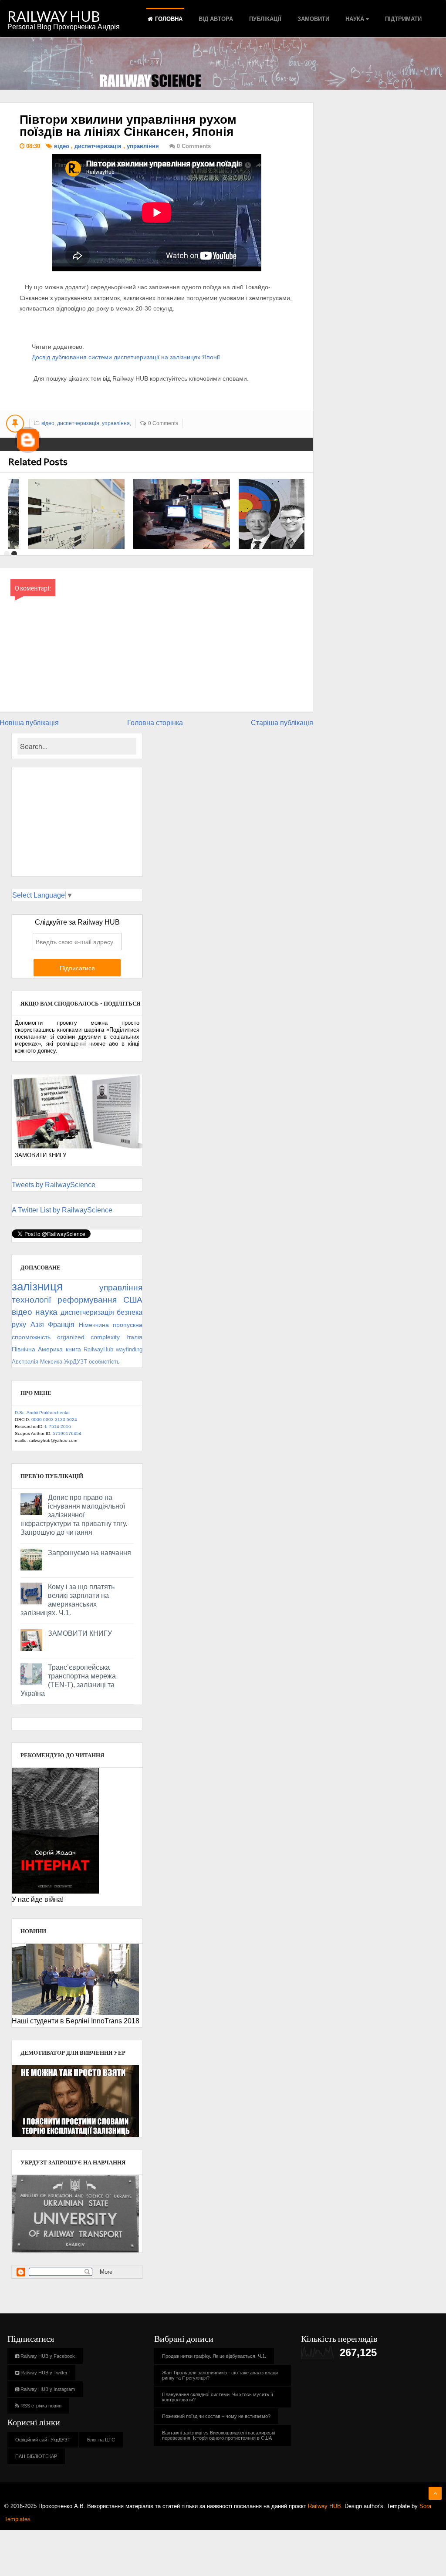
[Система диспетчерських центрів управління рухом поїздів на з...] (76, 514)
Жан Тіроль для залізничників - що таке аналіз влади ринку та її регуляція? (220, 2375)
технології (31, 1300)
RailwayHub (98, 1349)
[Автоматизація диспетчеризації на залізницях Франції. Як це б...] (182, 514)
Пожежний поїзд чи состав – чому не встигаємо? (216, 2416)
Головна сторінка (155, 723)
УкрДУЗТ (76, 1362)
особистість (104, 1362)
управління (144, 146)
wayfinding (129, 1349)
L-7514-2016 (58, 1426)
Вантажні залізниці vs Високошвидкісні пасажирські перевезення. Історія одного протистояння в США (218, 2435)
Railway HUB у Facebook (47, 2356)
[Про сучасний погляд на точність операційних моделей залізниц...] (287, 514)
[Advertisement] (77, 822)
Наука (355, 19)
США (133, 1300)
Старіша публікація (282, 723)
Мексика (51, 1362)
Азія (37, 1325)
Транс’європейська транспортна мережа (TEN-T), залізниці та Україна (68, 1680)
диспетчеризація (99, 146)
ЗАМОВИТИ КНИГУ (80, 1633)
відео (63, 146)
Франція (61, 1325)
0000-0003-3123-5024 (54, 1420)
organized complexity (89, 1337)
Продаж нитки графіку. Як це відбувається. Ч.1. (214, 2356)
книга (73, 1349)
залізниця (37, 1286)
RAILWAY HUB (54, 16)
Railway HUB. (325, 2506)
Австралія (25, 1362)
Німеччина (94, 1325)
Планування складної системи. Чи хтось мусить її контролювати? (218, 2397)
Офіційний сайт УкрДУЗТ (43, 2440)
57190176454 (67, 1433)
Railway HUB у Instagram (47, 2389)
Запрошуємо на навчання (90, 1553)
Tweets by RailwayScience (54, 1185)
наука (46, 1312)
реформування (87, 1300)
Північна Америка (37, 1349)
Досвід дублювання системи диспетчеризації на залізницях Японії (126, 357)
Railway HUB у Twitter (43, 2373)
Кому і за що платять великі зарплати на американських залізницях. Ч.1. (68, 1600)
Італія (134, 1337)
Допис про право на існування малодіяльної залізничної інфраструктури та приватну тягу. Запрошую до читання (74, 1515)
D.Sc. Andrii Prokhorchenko (42, 1413)
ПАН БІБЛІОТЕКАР (36, 2456)
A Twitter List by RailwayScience (62, 1210)
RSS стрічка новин (40, 2406)
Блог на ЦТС (101, 2440)
